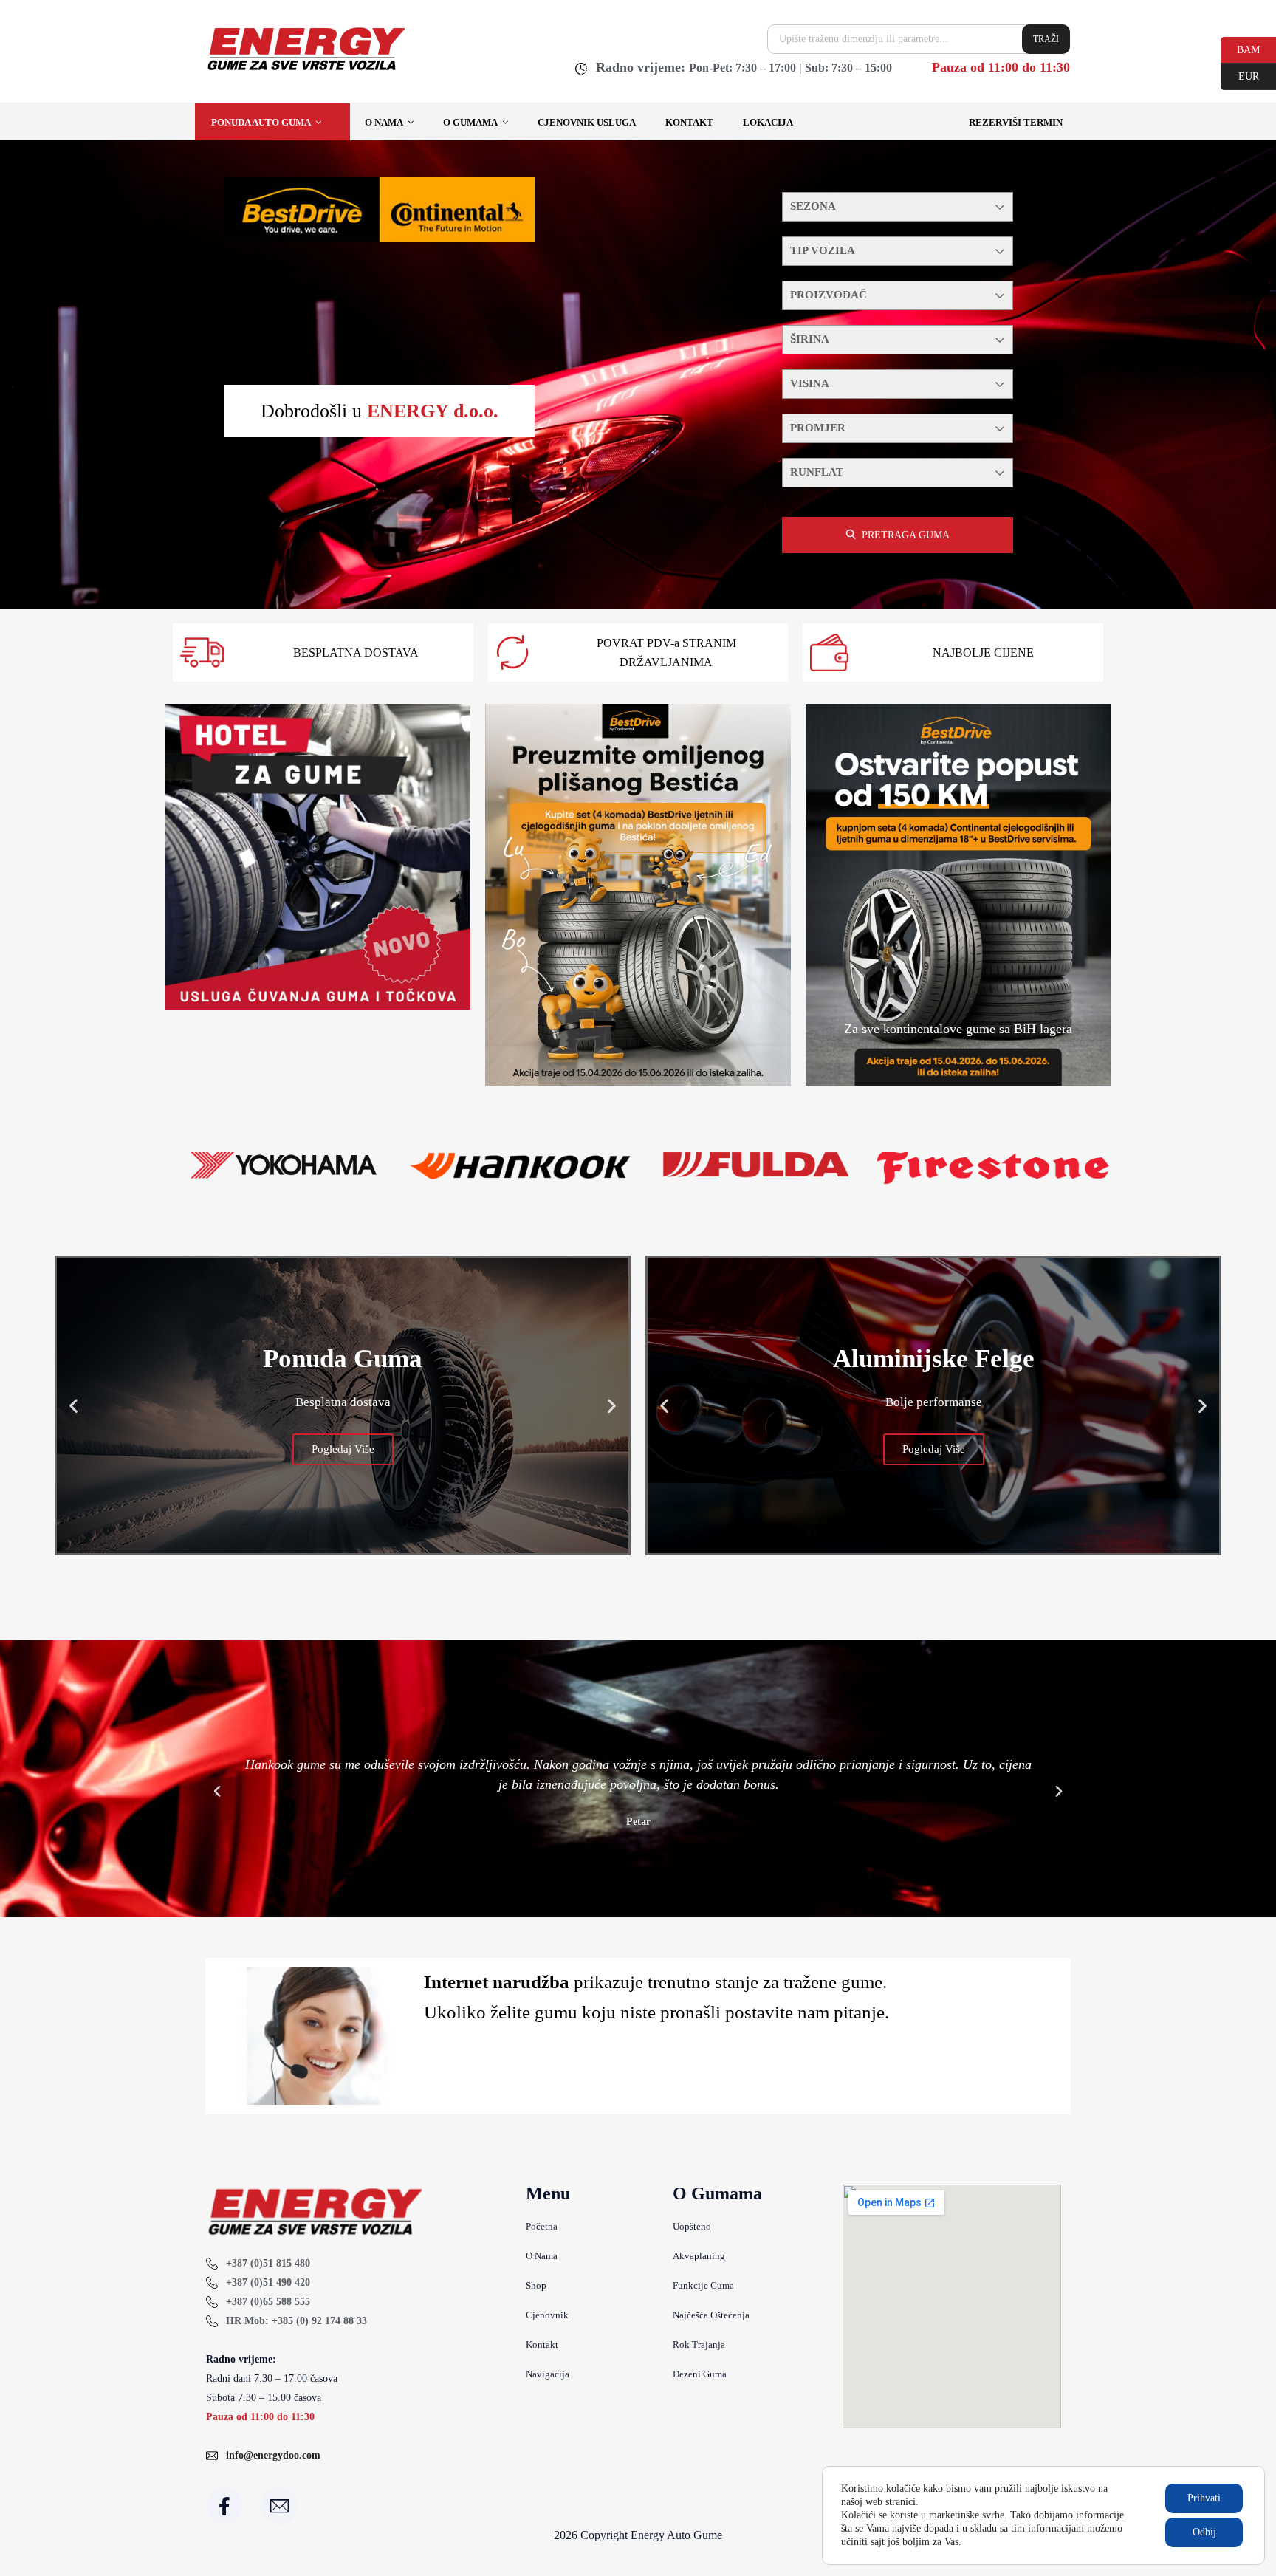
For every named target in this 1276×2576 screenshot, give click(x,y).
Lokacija (768, 122)
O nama (384, 122)
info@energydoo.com (273, 2455)
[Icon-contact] (279, 2506)
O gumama (470, 122)
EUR (1240, 75)
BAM (1240, 49)
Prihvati (1204, 2498)
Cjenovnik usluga (587, 122)
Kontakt (689, 122)
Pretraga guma (906, 535)
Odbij (1204, 2532)
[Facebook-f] (224, 2506)
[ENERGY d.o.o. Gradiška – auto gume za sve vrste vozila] (305, 70)
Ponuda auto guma (261, 122)
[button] (73, 1405)
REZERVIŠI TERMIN (1016, 122)
